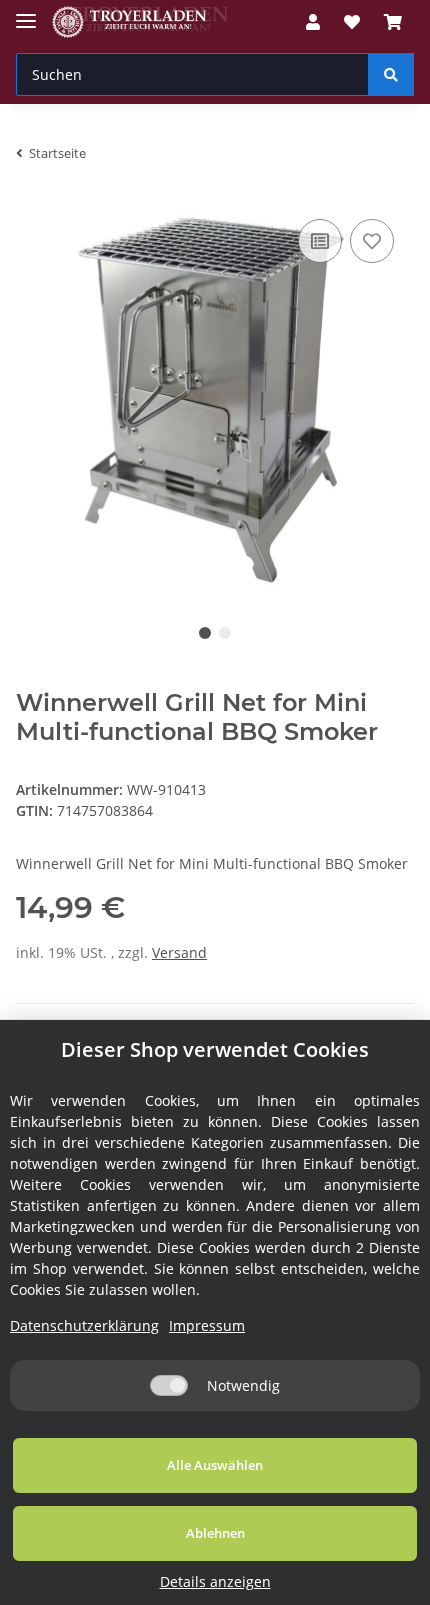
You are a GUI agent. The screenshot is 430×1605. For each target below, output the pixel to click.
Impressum (207, 1325)
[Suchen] (391, 74)
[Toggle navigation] (26, 12)
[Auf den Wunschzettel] (372, 241)
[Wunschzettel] (352, 22)
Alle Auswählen (215, 1465)
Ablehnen (215, 1533)
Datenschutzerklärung (84, 1325)
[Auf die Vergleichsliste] (320, 241)
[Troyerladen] (140, 22)
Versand (179, 952)
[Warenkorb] (393, 22)
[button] (313, 22)
